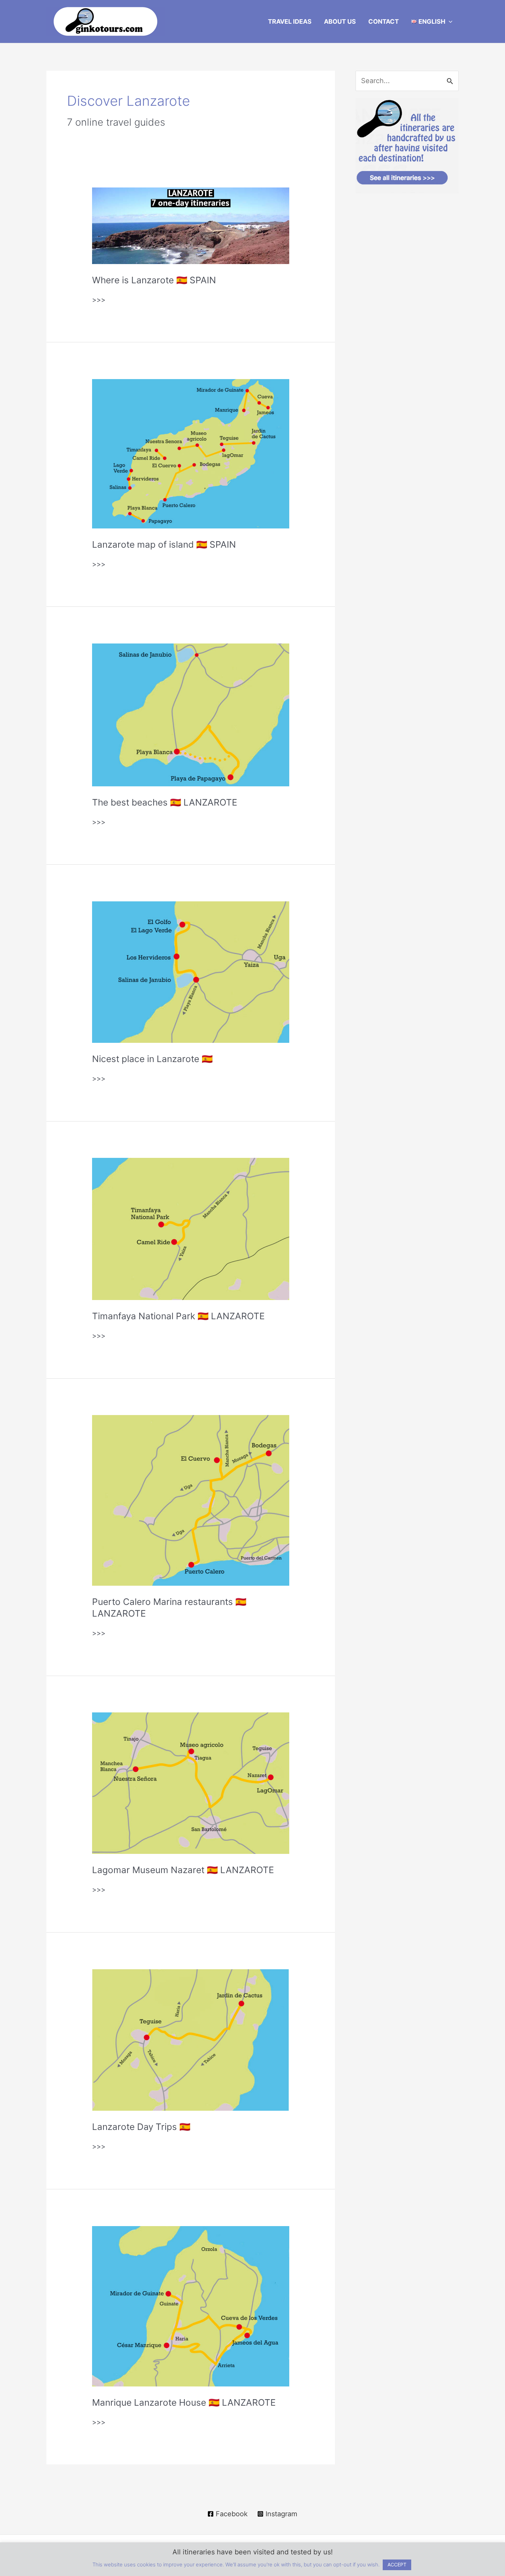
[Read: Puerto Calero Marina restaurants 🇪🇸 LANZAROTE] (190, 1500)
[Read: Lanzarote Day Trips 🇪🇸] (190, 2039)
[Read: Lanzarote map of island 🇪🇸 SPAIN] (190, 453)
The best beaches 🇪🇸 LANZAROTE (165, 802)
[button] (449, 22)
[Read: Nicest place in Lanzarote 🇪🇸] (190, 972)
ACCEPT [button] (397, 2564)
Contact (384, 21)
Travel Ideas (290, 21)
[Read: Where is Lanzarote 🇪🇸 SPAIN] (190, 225)
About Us (340, 21)
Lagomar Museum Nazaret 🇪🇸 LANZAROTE (183, 1870)
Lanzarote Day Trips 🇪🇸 (141, 2127)
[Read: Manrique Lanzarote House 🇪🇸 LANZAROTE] (190, 2306)
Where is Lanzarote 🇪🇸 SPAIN (154, 280)
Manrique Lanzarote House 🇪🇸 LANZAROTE (184, 2402)
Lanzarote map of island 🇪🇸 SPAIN (164, 544)
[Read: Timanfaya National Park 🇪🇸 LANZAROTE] (190, 1229)
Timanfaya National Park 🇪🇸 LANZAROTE (178, 1316)
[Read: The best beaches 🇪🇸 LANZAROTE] (190, 714)
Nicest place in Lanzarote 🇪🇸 (152, 1059)
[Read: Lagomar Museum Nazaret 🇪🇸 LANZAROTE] (190, 1783)
